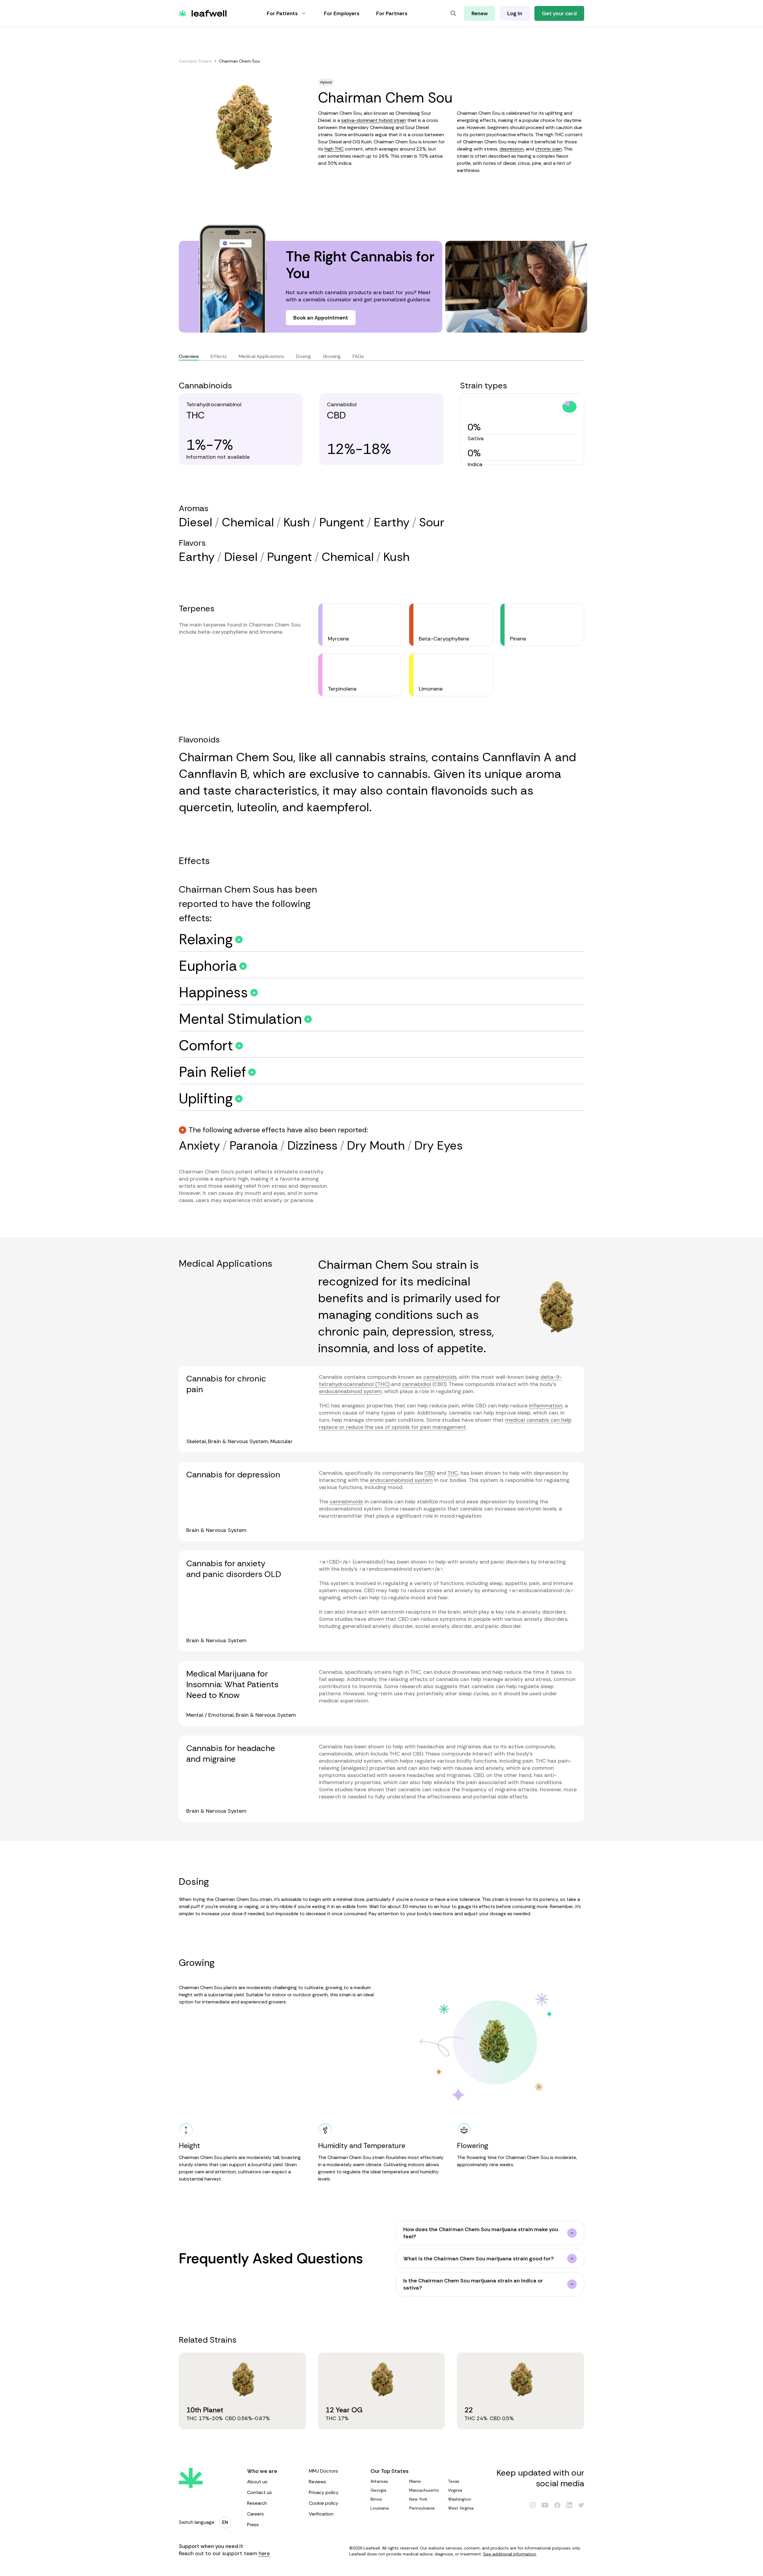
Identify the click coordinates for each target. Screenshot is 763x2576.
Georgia (378, 2490)
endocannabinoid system (350, 1391)
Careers (255, 2514)
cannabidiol (417, 1384)
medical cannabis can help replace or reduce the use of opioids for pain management (445, 1423)
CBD (430, 1473)
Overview (189, 356)
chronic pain (549, 149)
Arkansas (379, 2481)
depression (512, 149)
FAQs (358, 356)
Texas (454, 2481)
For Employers (342, 13)
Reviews (317, 2482)
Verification (321, 2514)
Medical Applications (261, 356)
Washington (460, 2499)
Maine (415, 2481)
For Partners (392, 13)
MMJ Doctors (323, 2471)
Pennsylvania (422, 2508)
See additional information (510, 2554)
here (264, 2553)
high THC (334, 149)
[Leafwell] (203, 13)
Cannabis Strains (195, 61)
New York (418, 2499)
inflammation (546, 1406)
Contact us (259, 2492)
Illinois (376, 2499)
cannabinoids (440, 1377)
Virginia (455, 2490)
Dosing (303, 356)
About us (257, 2482)
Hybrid (326, 82)
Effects (219, 356)
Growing (332, 356)
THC (453, 1473)
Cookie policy (324, 2503)
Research (257, 2503)
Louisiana (380, 2508)
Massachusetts (424, 2490)
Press (253, 2525)
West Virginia (461, 2508)
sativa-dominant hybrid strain (374, 120)
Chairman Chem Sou (239, 61)
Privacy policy (324, 2492)
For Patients (282, 13)
